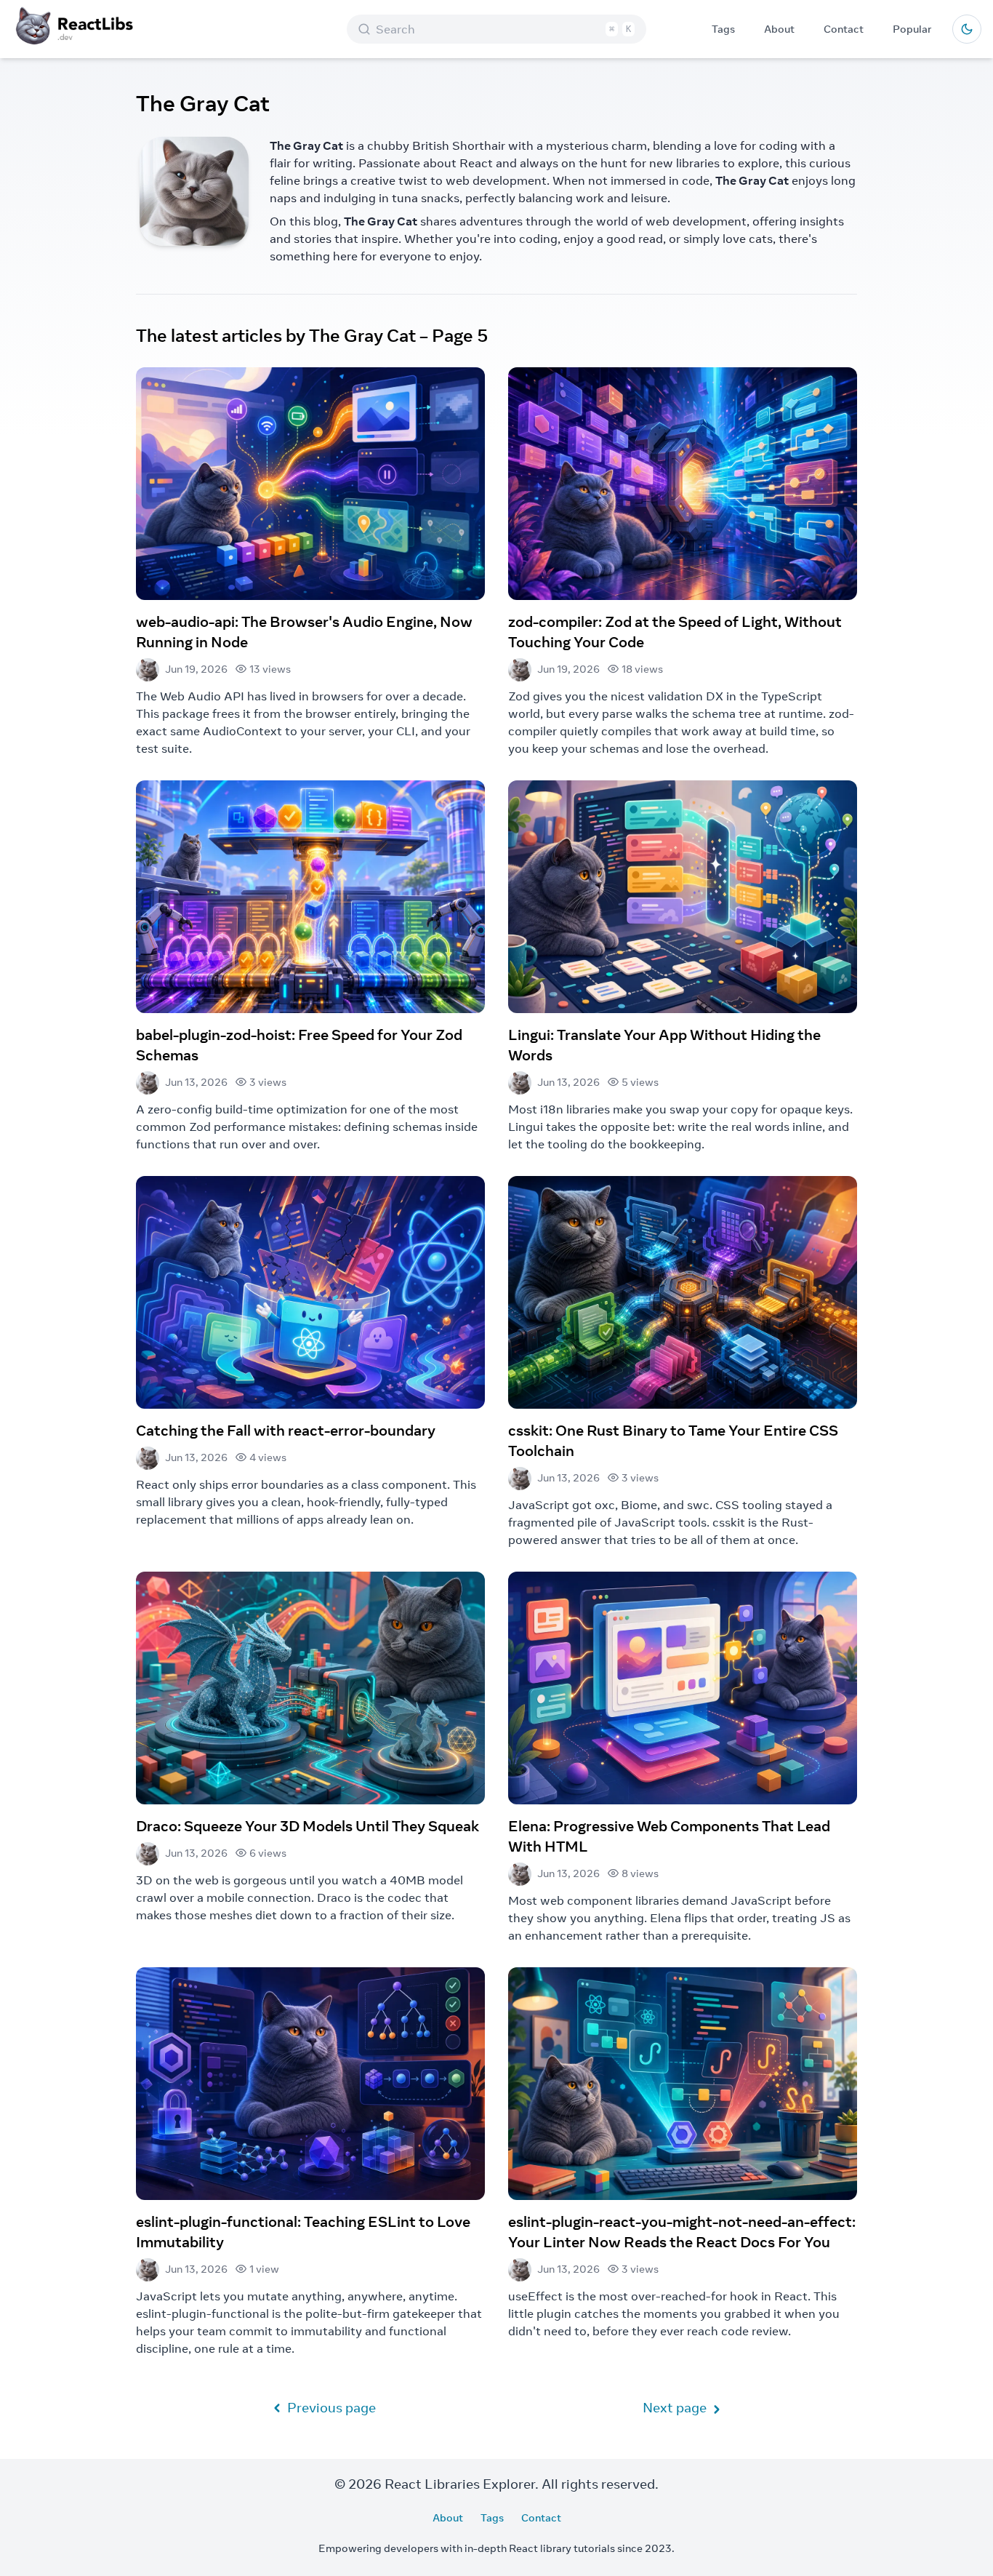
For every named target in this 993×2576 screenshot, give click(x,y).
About (779, 29)
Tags (723, 29)
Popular (912, 29)
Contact (844, 29)
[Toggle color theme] (967, 29)
